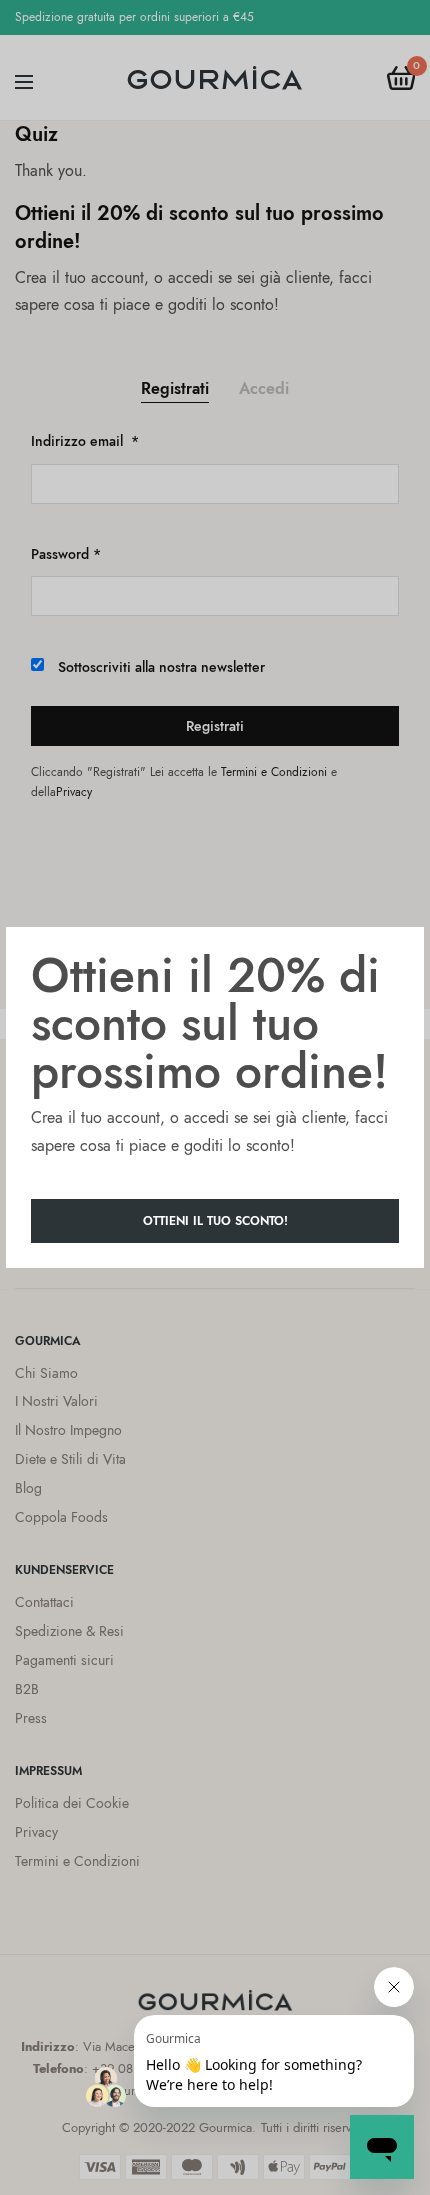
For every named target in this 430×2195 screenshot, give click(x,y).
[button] (215, 1221)
